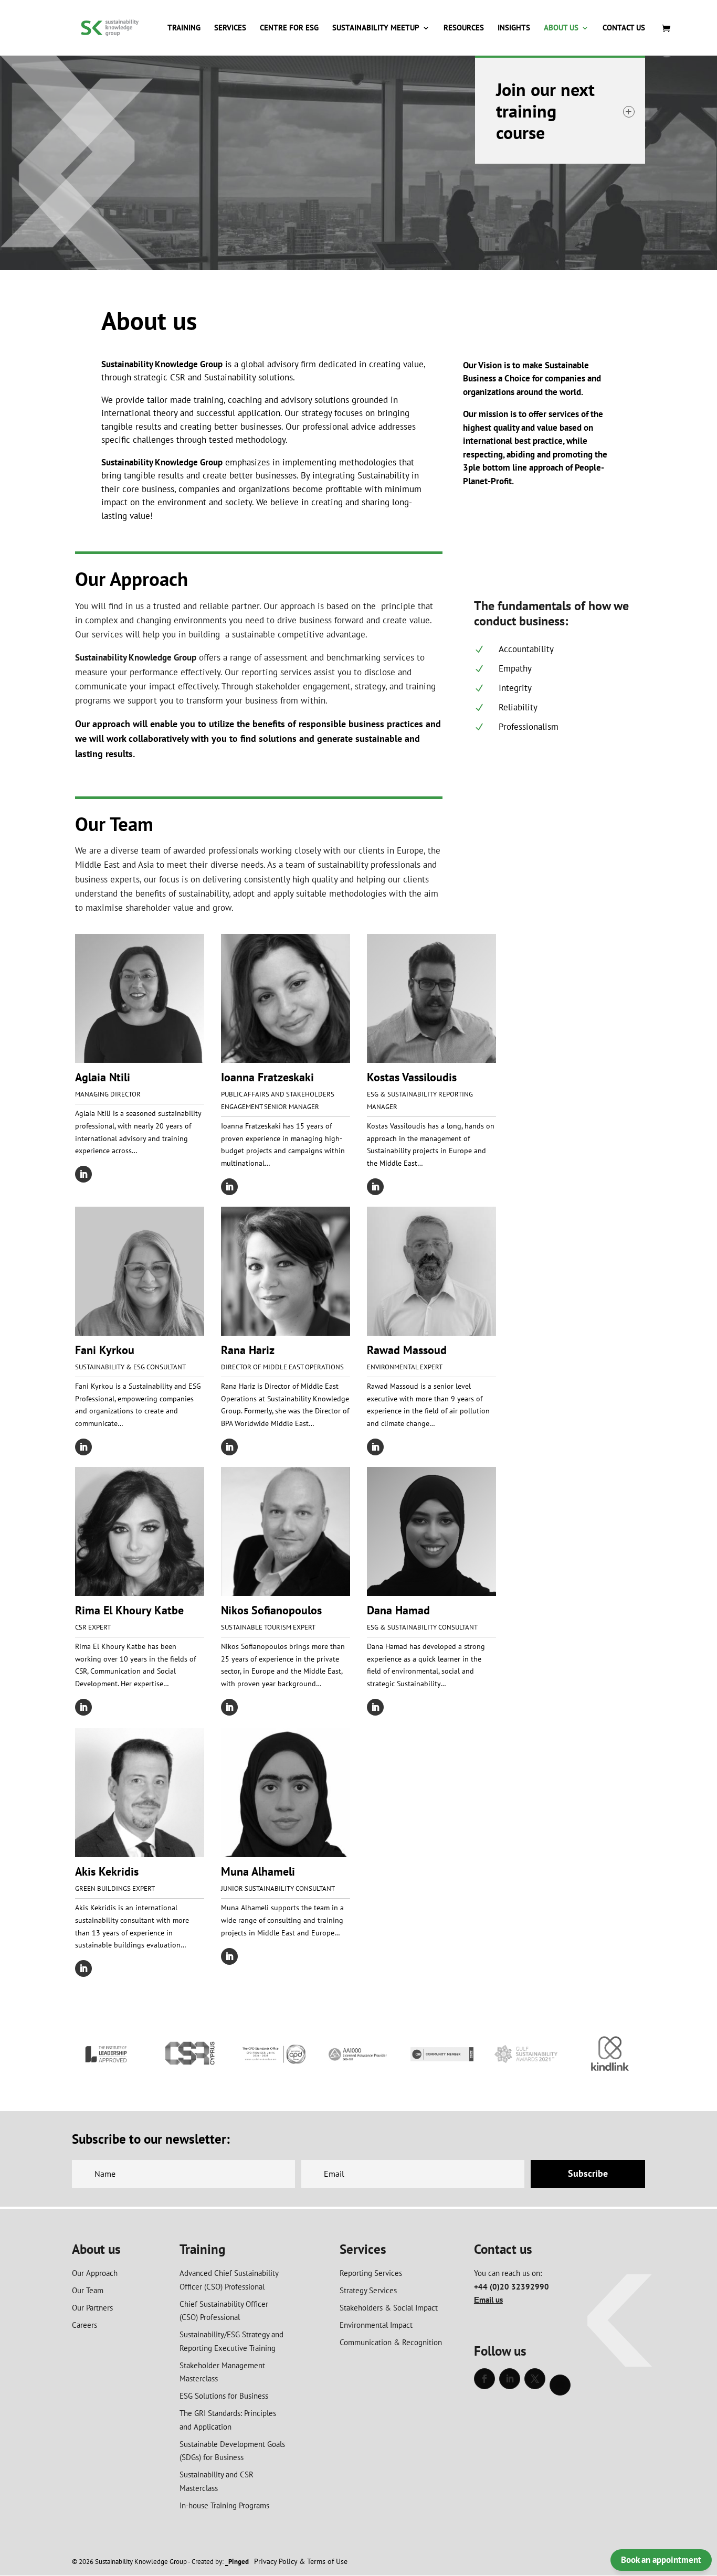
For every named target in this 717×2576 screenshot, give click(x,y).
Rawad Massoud (407, 1350)
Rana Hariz (248, 1350)
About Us (561, 28)
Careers (85, 2325)
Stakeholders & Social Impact (389, 2308)
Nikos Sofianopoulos (271, 1610)
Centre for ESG (289, 28)
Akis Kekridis (107, 1871)
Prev (86, 2056)
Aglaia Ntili (103, 1077)
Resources (464, 28)
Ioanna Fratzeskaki (267, 1077)
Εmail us (488, 2300)
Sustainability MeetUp (376, 28)
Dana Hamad (398, 1610)
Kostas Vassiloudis (412, 1077)
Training (184, 28)
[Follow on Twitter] (535, 2379)
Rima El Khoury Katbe (129, 1610)
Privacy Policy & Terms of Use (301, 2561)
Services (230, 28)
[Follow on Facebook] (484, 2379)
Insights (514, 28)
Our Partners (92, 2308)
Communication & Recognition (391, 2342)
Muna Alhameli (258, 1871)
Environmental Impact (376, 2325)
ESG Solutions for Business (224, 2396)
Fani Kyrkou (105, 1350)
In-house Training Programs (224, 2505)
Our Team (88, 2290)
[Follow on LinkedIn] (83, 1174)
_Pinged (237, 2562)
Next (631, 2056)
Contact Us (624, 28)
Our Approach (95, 2273)
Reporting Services (371, 2273)
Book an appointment (661, 2560)
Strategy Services (368, 2290)
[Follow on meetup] (560, 2385)
